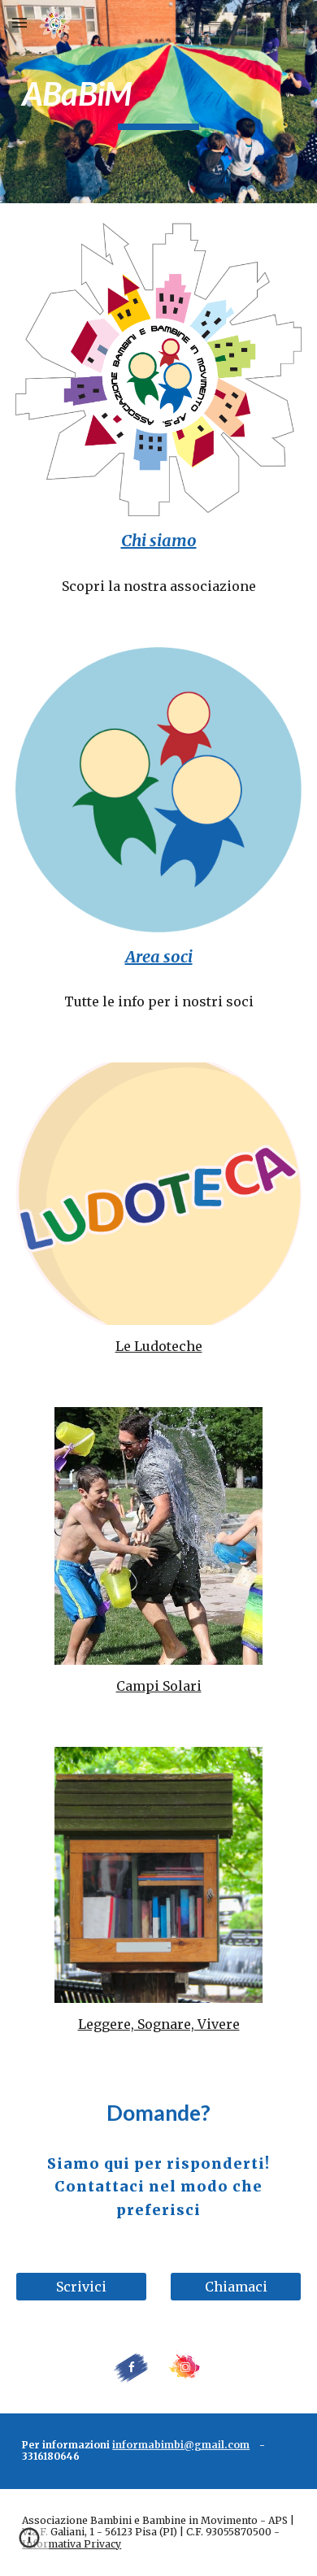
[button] (20, 22)
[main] (158, 101)
